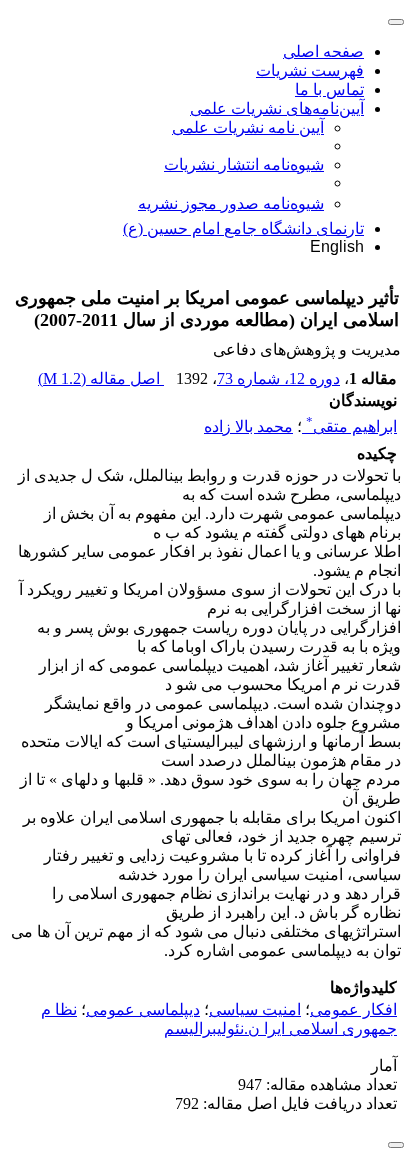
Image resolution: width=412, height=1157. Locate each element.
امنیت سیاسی (255, 1009)
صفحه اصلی (323, 51)
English (337, 246)
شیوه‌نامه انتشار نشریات (244, 164)
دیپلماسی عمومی (143, 1009)
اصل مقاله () (101, 378)
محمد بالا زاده (248, 426)
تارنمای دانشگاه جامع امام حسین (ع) (243, 228)
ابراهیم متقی (351, 426)
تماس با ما (329, 89)
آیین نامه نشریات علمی (248, 127)
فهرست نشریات (310, 70)
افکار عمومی (353, 1009)
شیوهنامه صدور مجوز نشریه (231, 203)
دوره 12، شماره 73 (278, 378)
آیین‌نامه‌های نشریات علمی (277, 108)
